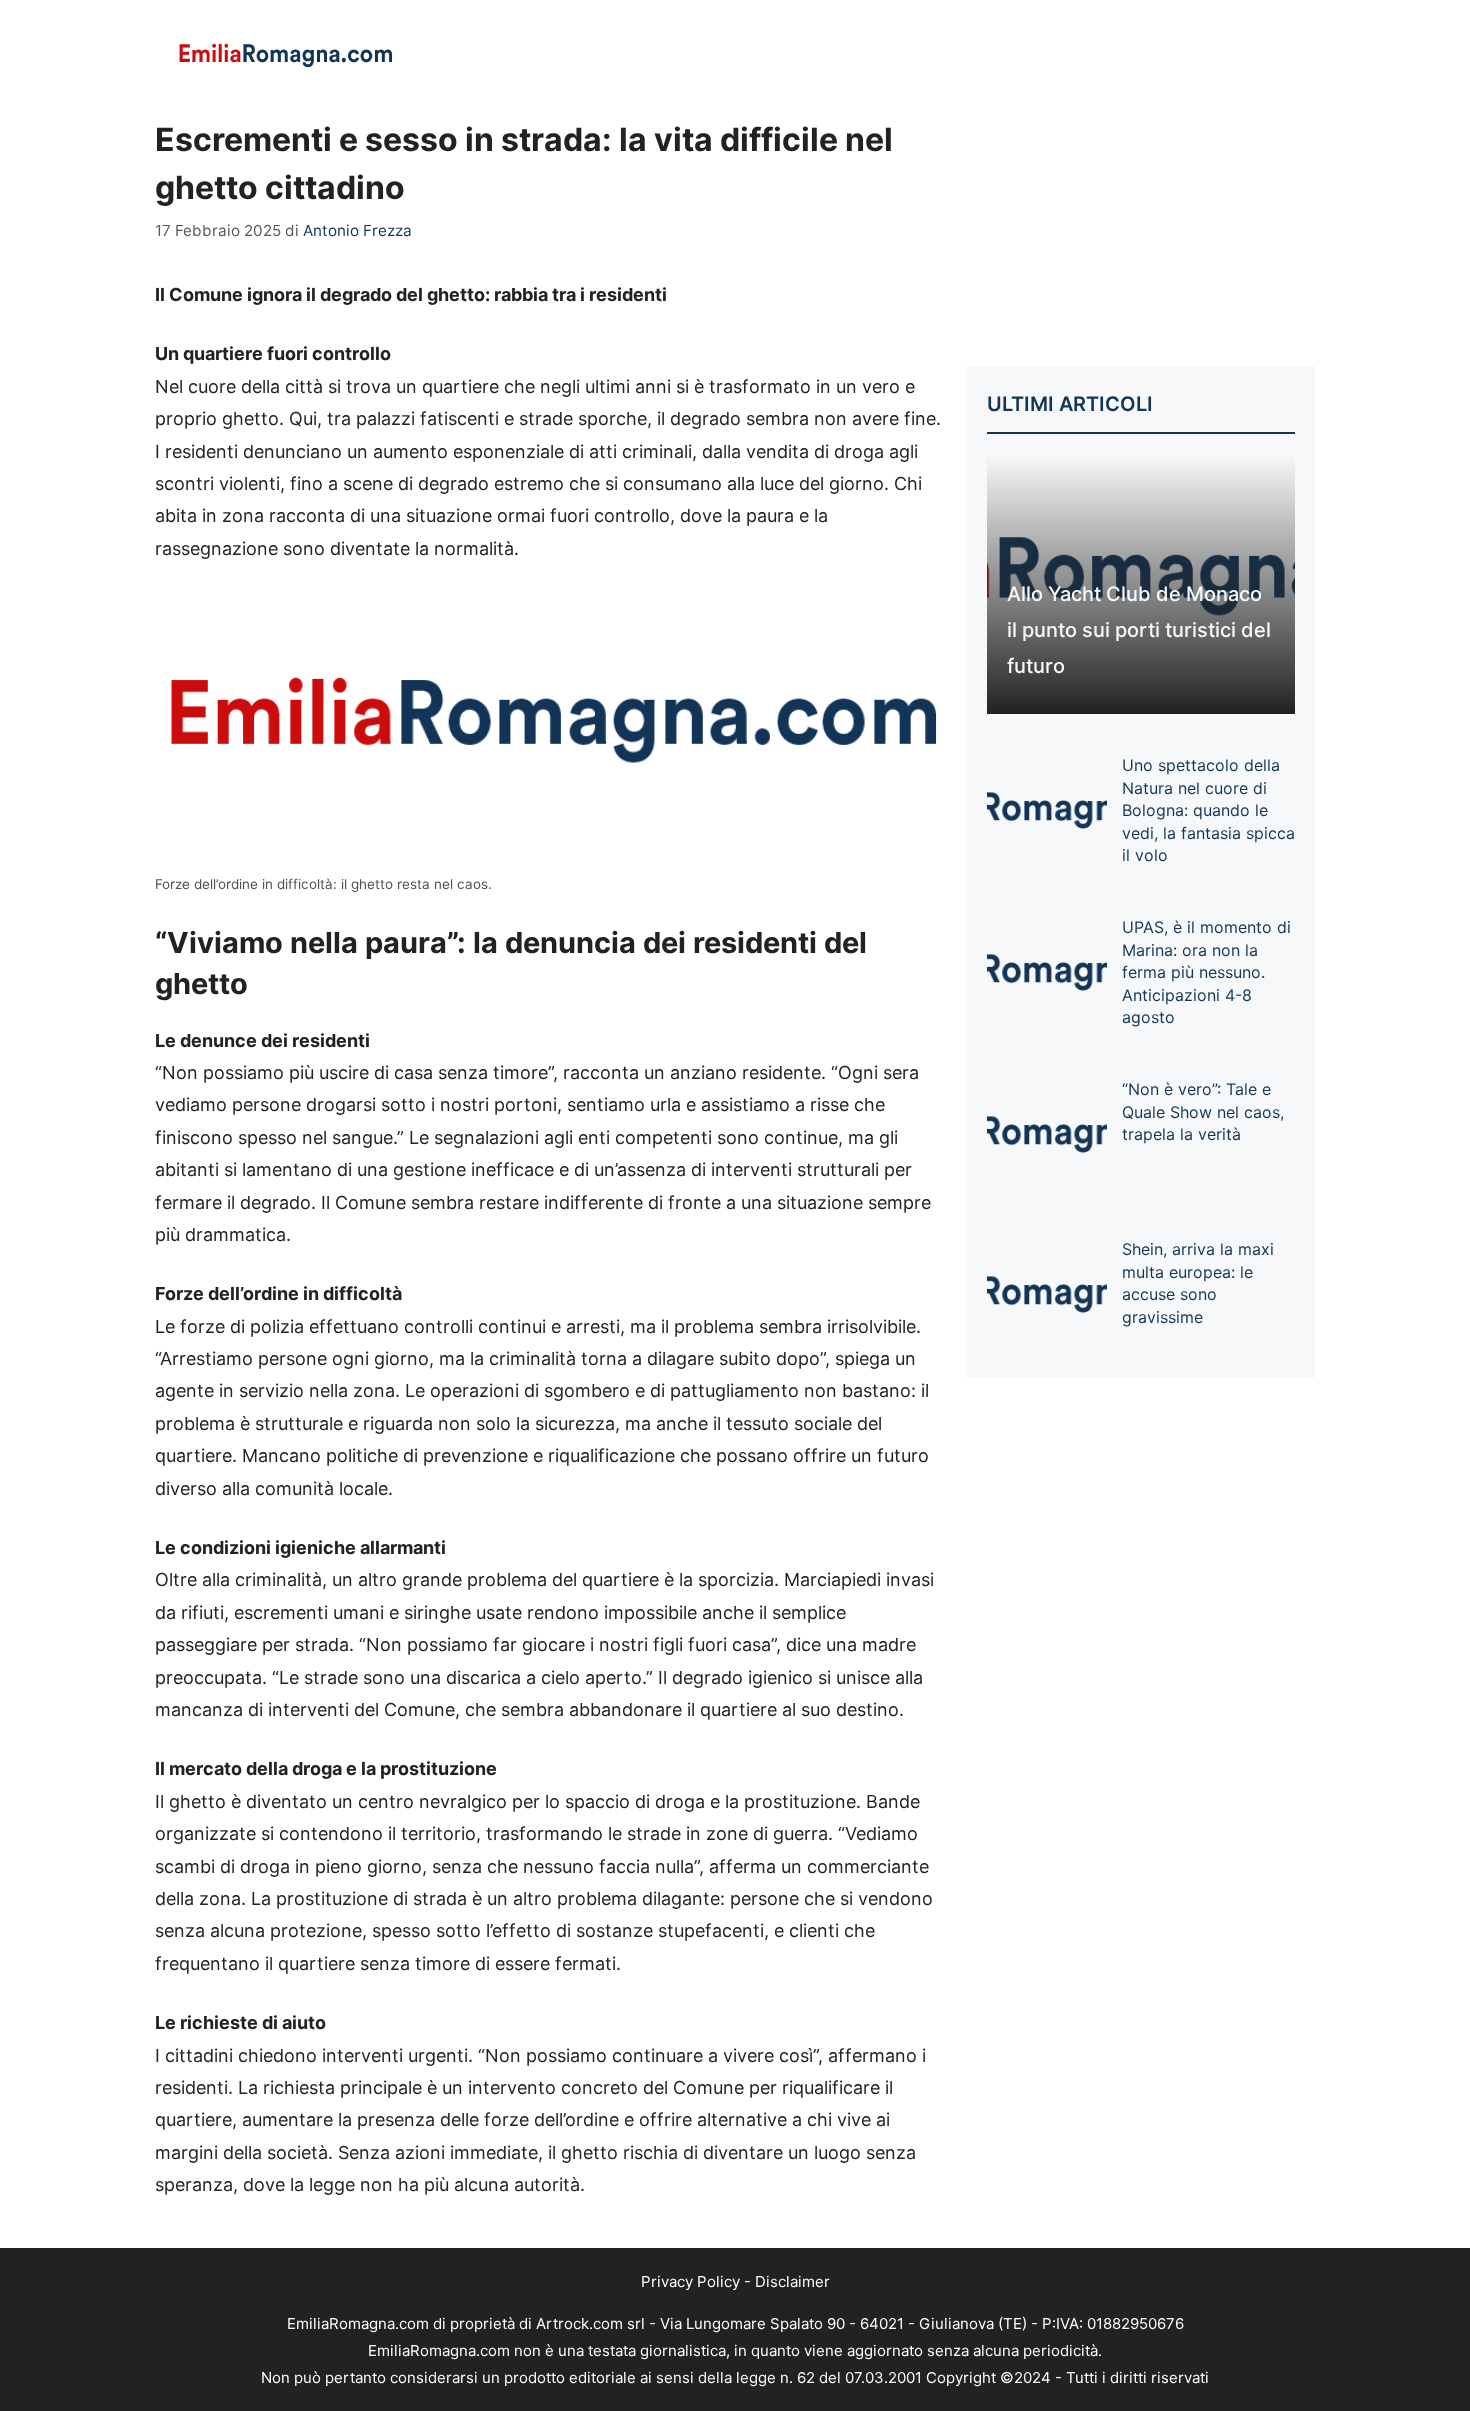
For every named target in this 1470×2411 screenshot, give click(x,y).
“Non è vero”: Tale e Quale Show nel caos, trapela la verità (1203, 1111)
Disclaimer (792, 2281)
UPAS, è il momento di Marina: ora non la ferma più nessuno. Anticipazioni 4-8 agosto (1206, 972)
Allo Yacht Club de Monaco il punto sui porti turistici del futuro (1139, 630)
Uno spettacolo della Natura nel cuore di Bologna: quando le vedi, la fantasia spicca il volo (1208, 810)
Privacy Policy (690, 2281)
